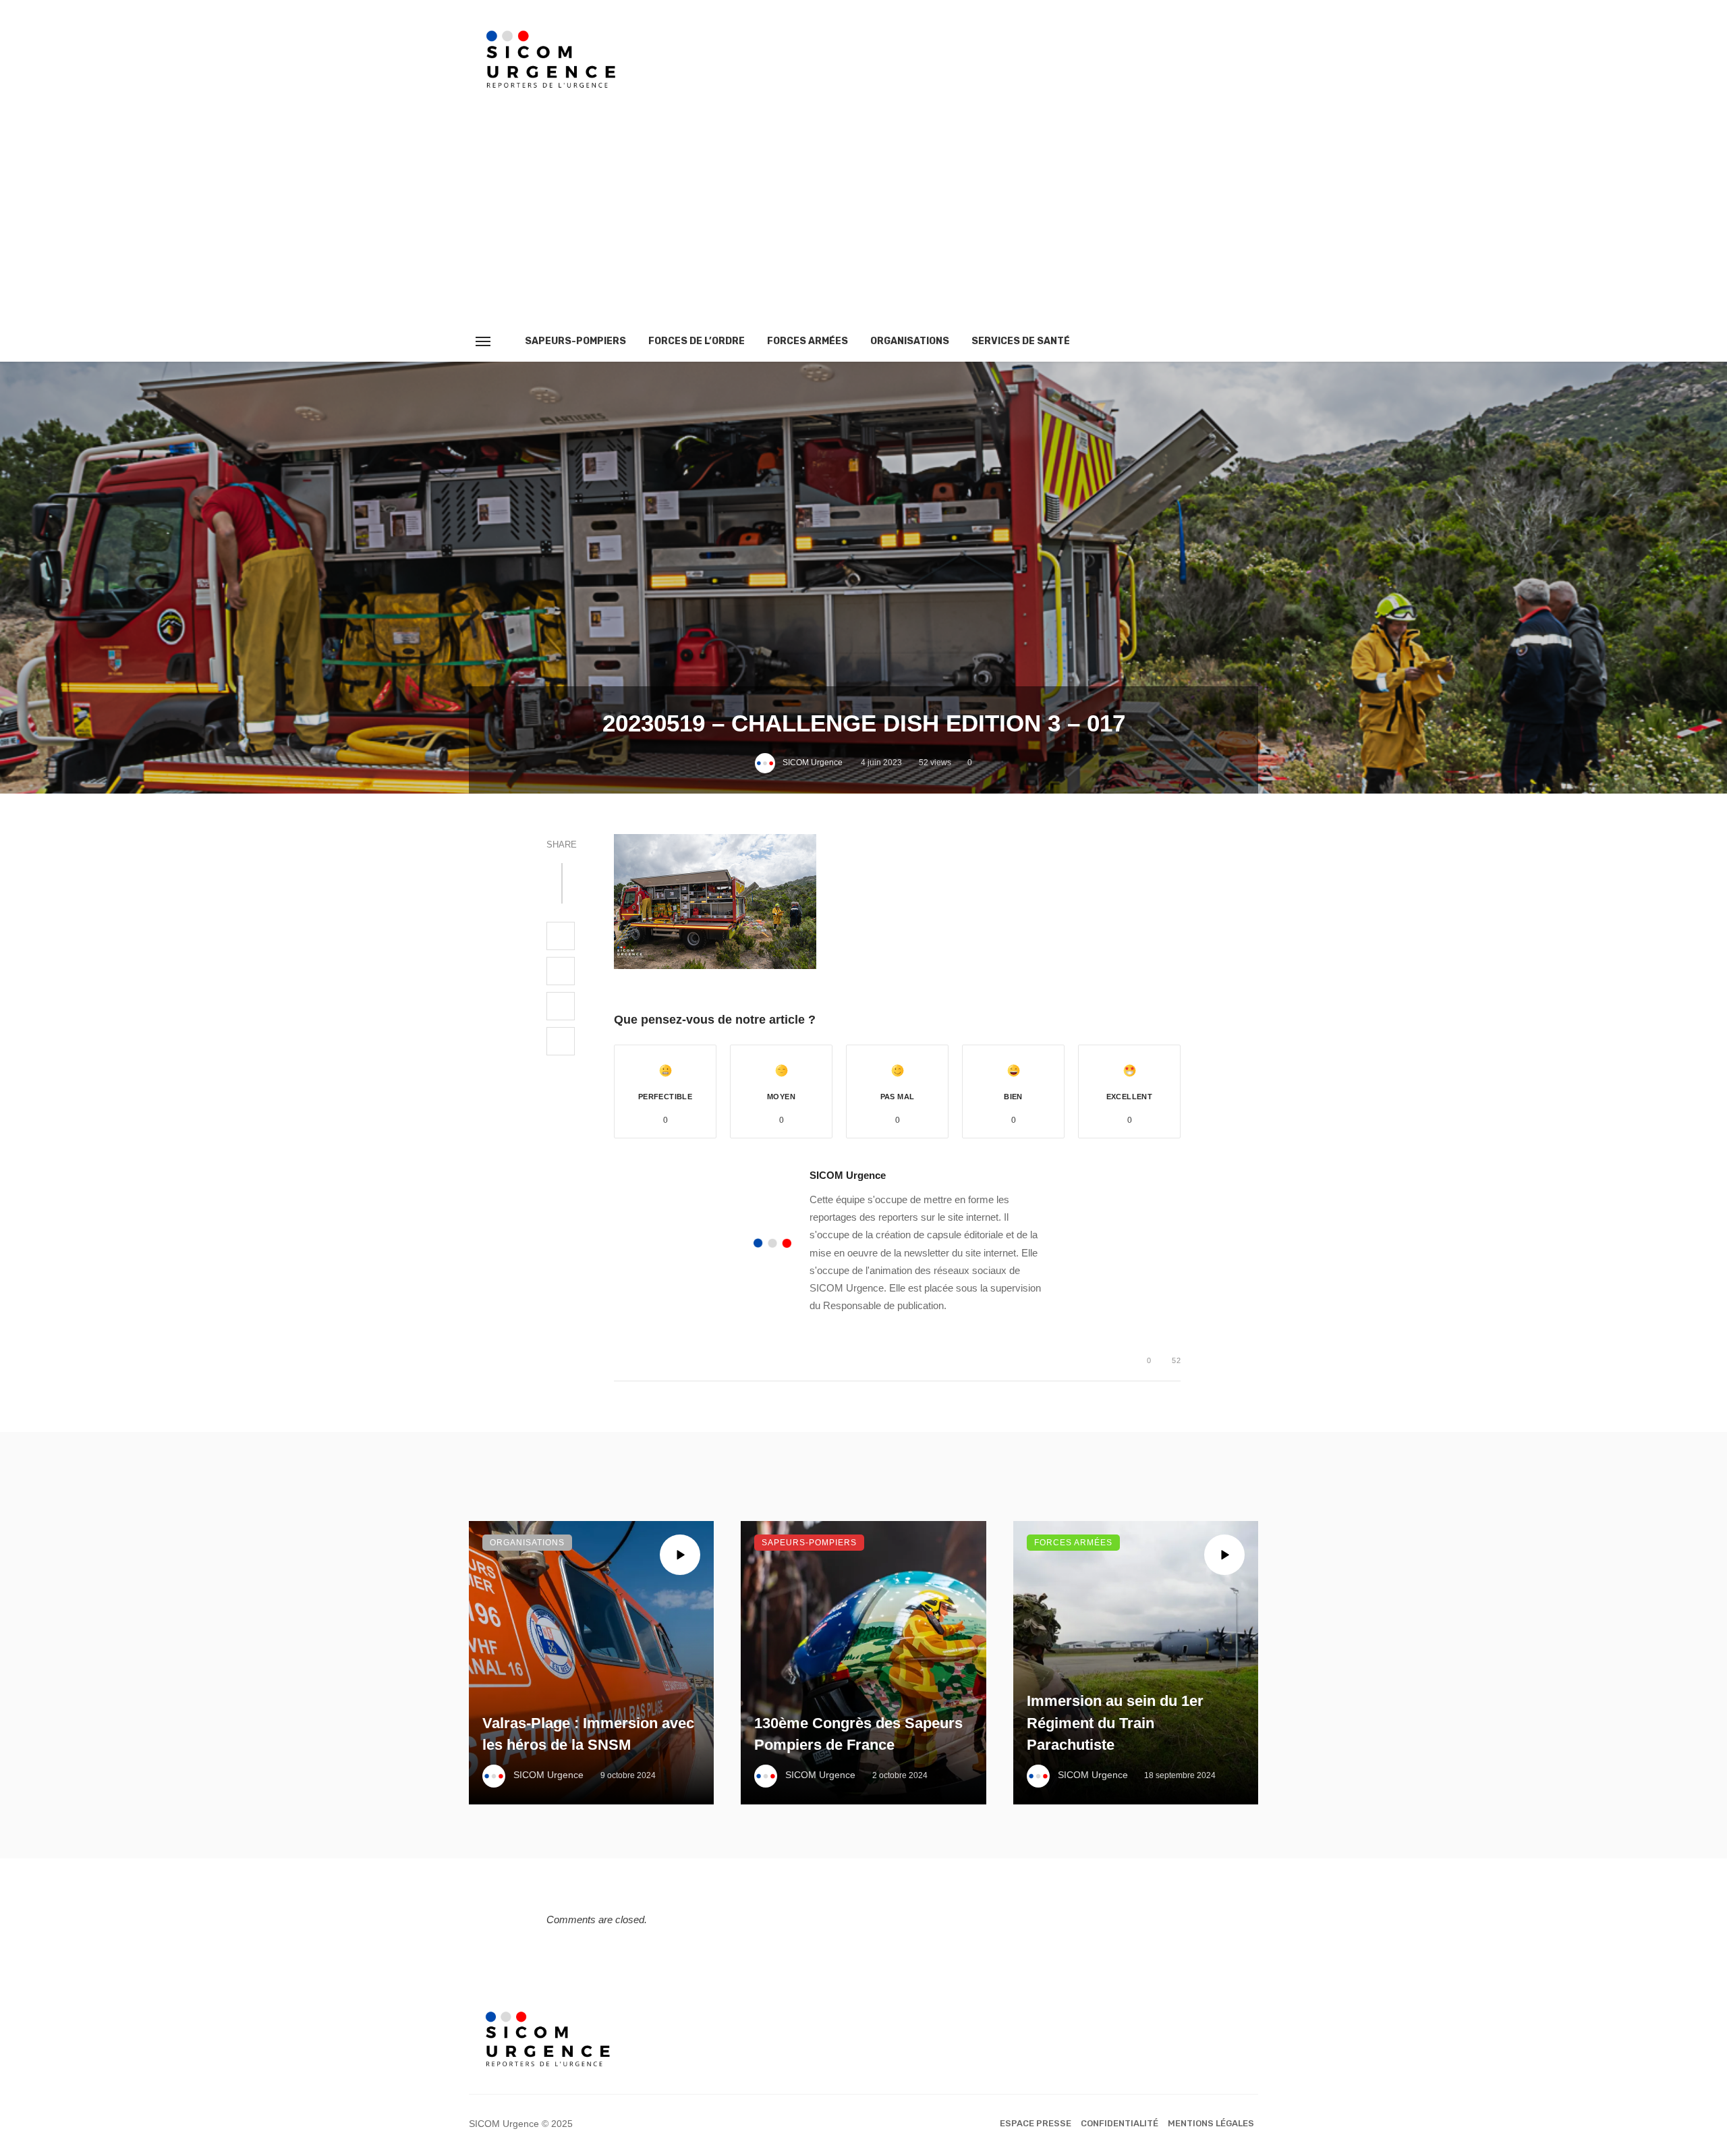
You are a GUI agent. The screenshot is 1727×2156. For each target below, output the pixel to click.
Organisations (910, 341)
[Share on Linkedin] (561, 1041)
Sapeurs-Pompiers (575, 341)
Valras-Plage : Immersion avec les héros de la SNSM (588, 1734)
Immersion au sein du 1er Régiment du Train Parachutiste (1115, 1723)
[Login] (1224, 341)
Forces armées (808, 341)
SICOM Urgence (813, 763)
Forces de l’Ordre (697, 341)
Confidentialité (1120, 2123)
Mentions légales (1211, 2123)
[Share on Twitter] (561, 971)
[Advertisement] (863, 220)
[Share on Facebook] (561, 936)
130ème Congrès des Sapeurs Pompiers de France (858, 1734)
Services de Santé (1021, 341)
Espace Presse (1036, 2123)
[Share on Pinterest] (561, 1006)
